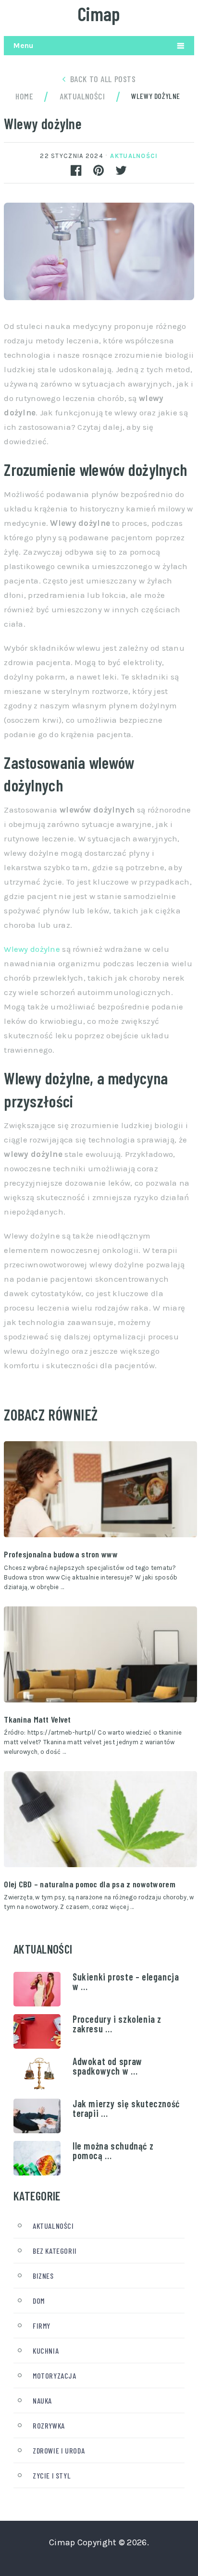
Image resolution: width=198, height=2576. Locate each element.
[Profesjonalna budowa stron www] (100, 1489)
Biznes (43, 2276)
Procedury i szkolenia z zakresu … (117, 2024)
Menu (23, 45)
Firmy (42, 2326)
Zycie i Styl (52, 2475)
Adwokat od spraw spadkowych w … (107, 2066)
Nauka (42, 2400)
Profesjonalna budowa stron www (61, 1554)
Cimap (99, 13)
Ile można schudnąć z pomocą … (113, 2151)
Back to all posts (103, 79)
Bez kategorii (55, 2251)
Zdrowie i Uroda (59, 2450)
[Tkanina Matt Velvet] (100, 1654)
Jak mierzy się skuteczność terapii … (126, 2108)
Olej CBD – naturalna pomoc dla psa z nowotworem (90, 1884)
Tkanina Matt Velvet (37, 1719)
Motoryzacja (55, 2376)
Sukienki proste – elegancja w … (126, 1981)
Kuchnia (46, 2351)
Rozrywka (49, 2425)
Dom (39, 2301)
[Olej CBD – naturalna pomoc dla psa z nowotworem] (100, 1819)
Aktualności (134, 156)
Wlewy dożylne (32, 949)
